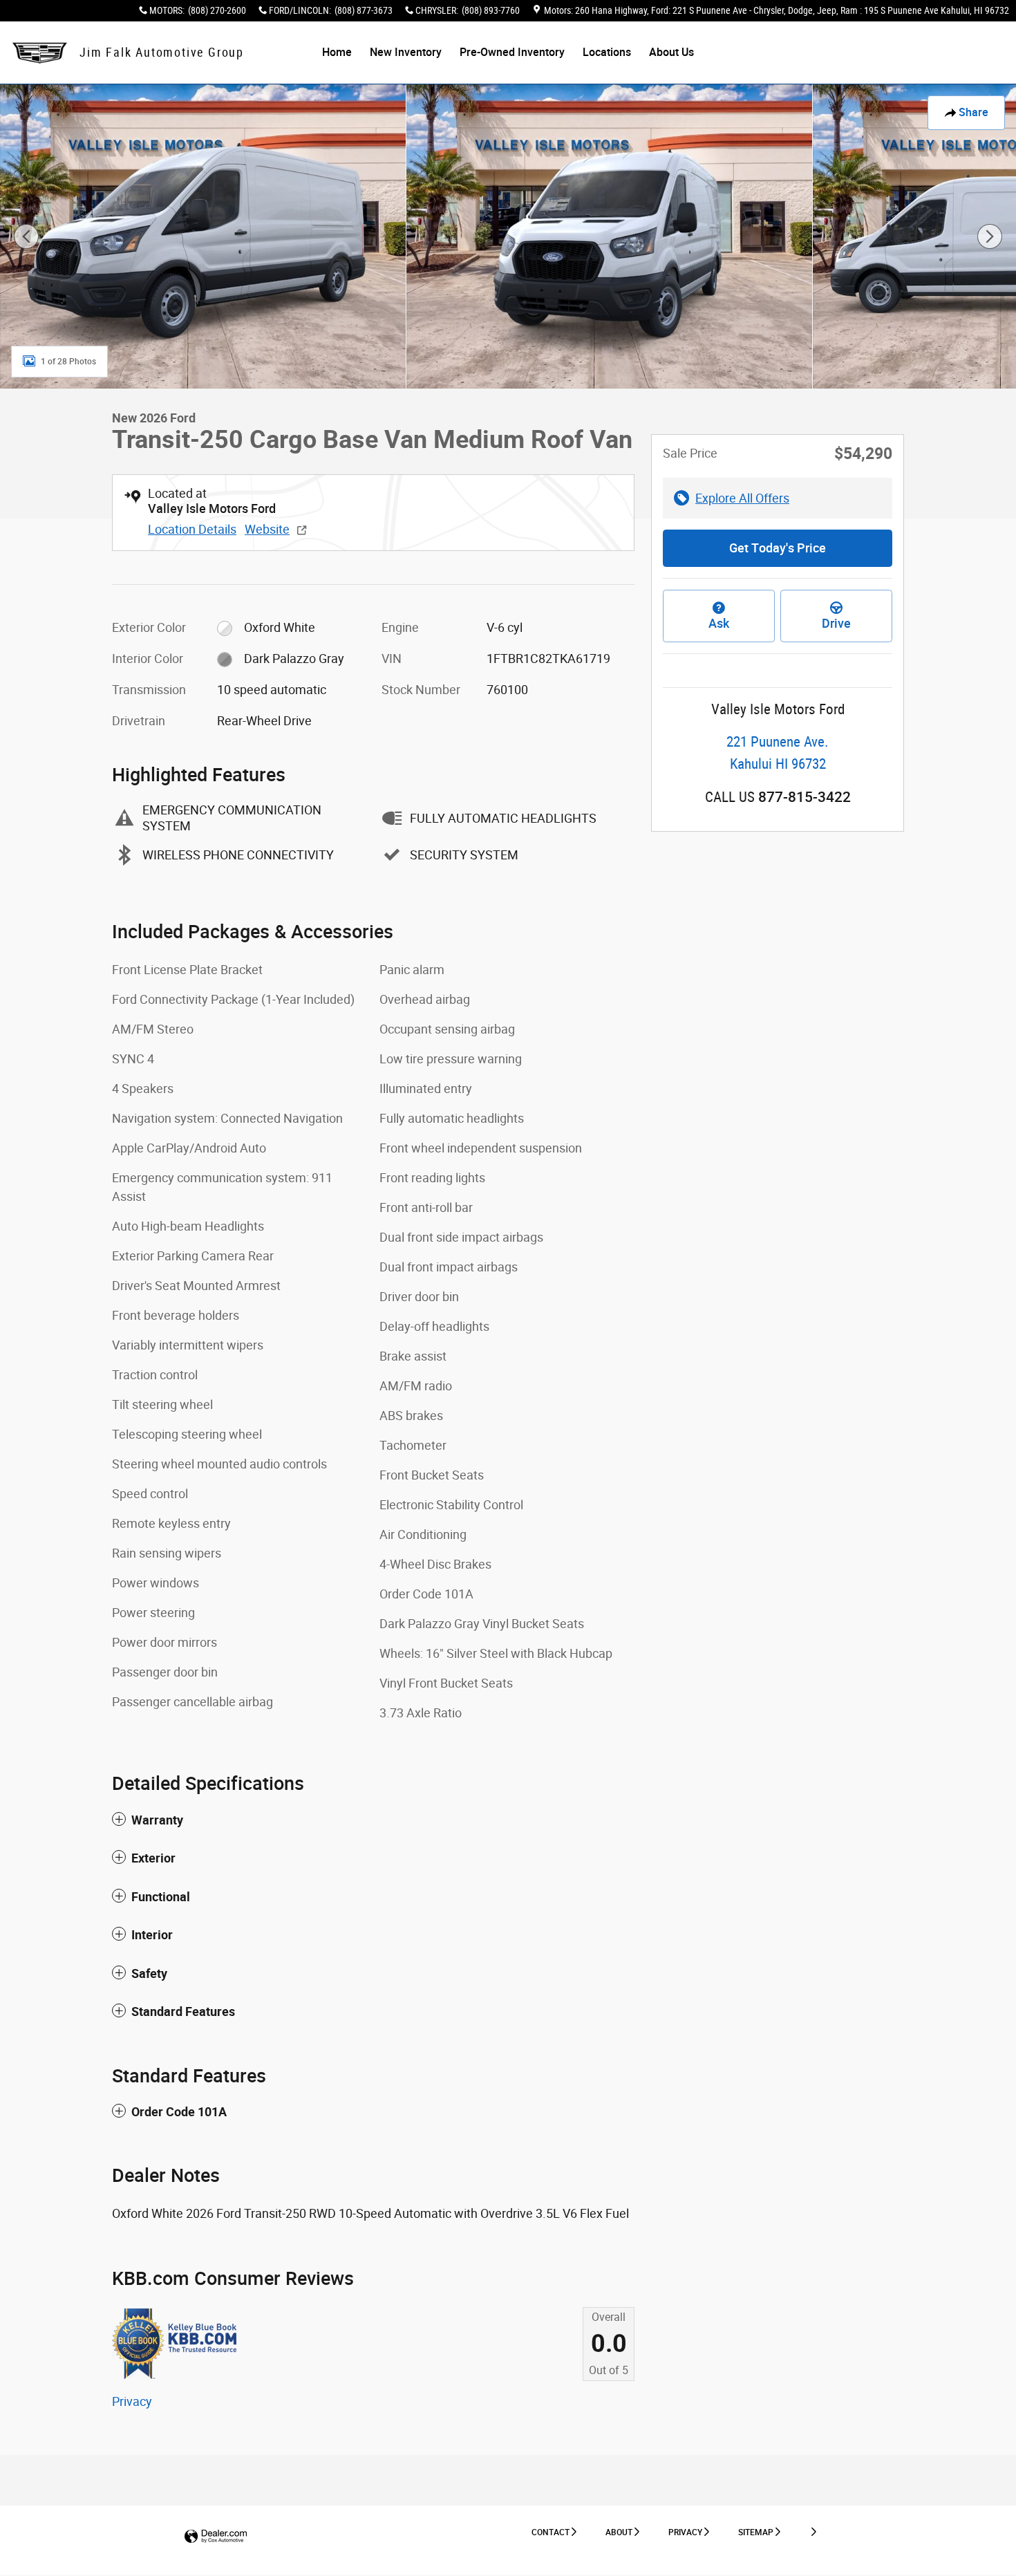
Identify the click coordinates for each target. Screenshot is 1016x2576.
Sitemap (756, 2532)
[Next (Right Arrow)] (990, 236)
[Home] (40, 53)
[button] (373, 1820)
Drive (836, 623)
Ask (719, 623)
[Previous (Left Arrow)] (26, 236)
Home (337, 52)
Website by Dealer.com (216, 2537)
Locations (607, 52)
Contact (551, 2532)
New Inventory (406, 52)
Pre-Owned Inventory (512, 52)
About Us (671, 52)
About (619, 2532)
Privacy (132, 2401)
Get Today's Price (778, 548)
